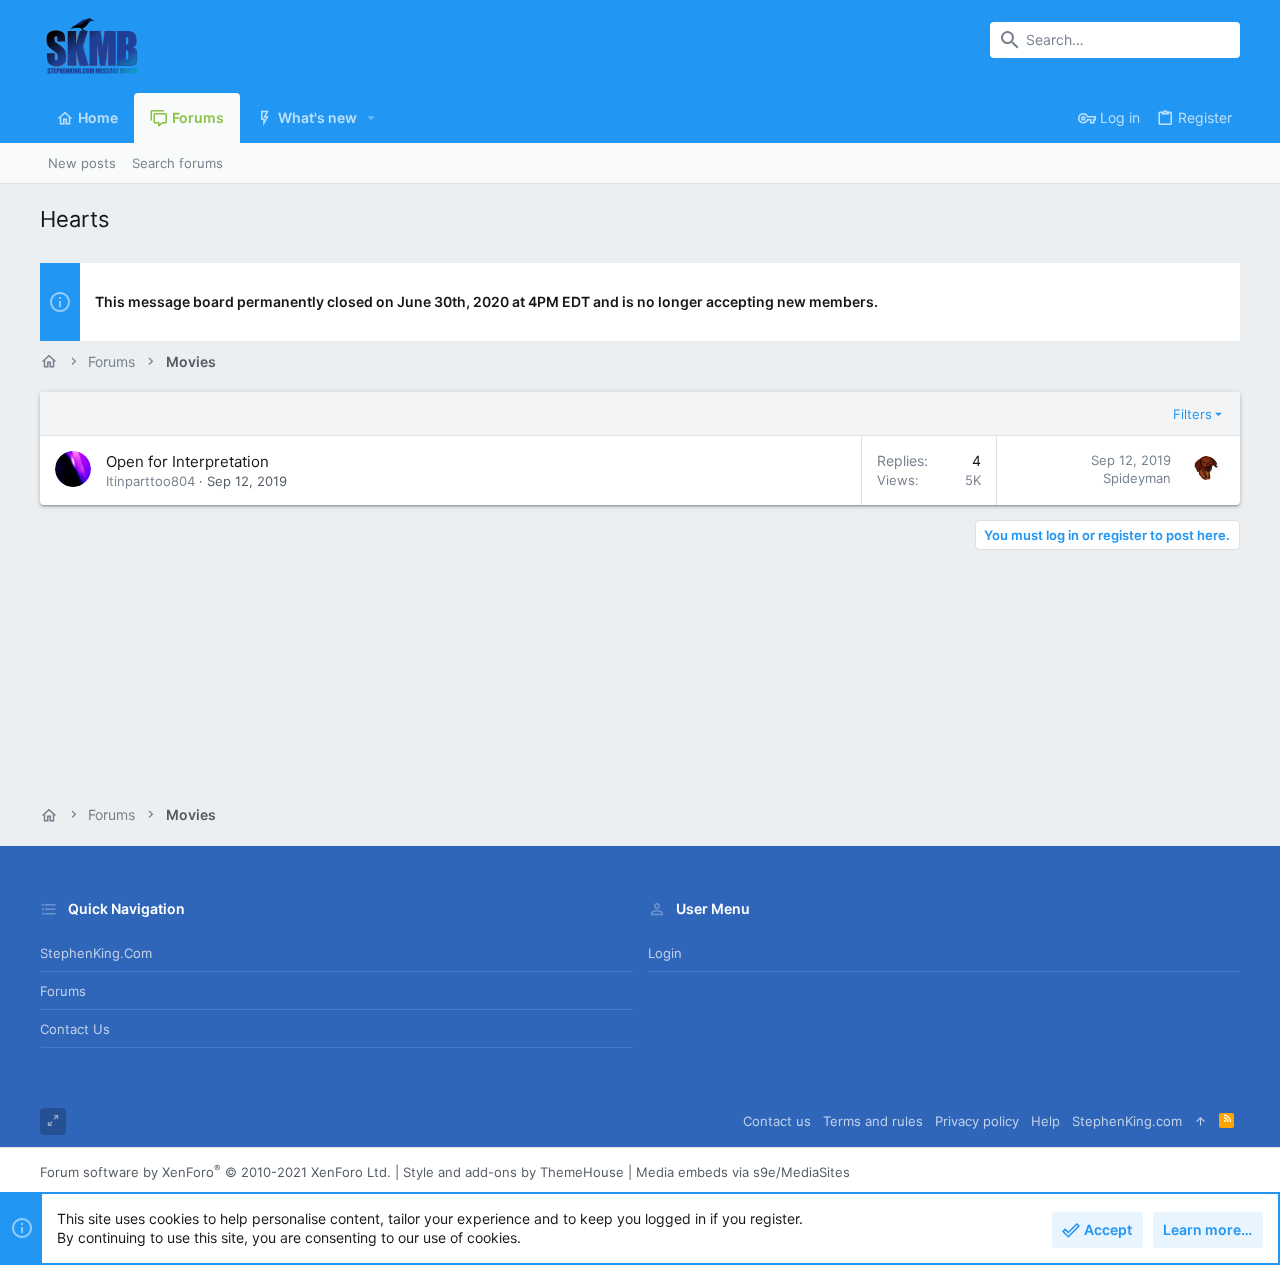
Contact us (75, 1029)
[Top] (1200, 1121)
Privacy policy (977, 1121)
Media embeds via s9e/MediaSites (743, 1172)
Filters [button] (1192, 414)
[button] (371, 118)
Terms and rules (873, 1121)
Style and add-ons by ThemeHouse (513, 1172)
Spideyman (1137, 478)
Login (665, 953)
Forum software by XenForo (215, 1172)
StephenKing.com (96, 953)
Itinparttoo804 (150, 481)
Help (1045, 1121)
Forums (63, 991)
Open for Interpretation (187, 461)
